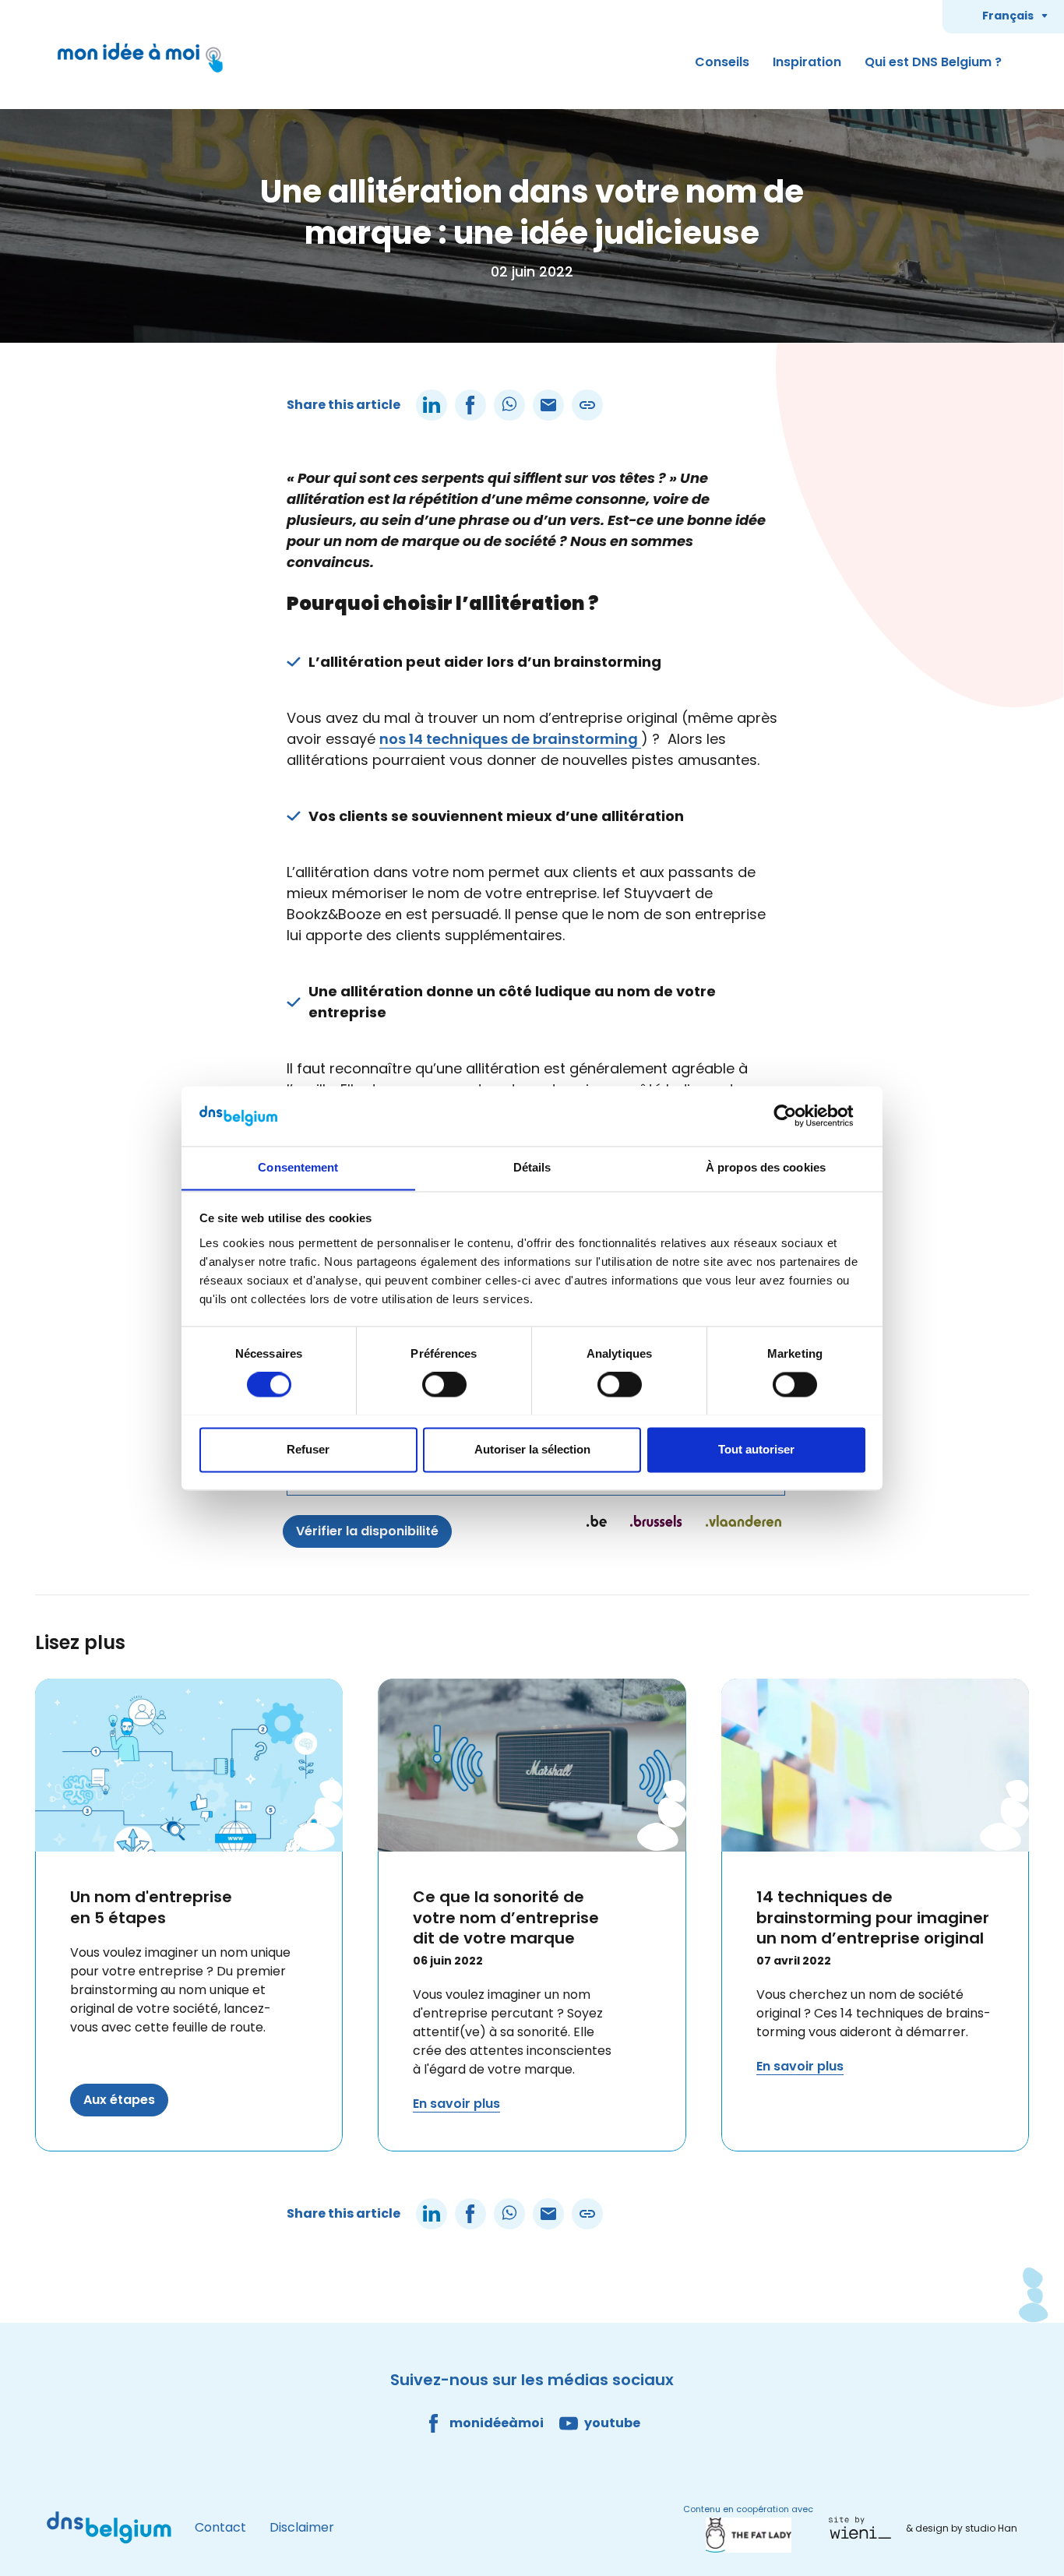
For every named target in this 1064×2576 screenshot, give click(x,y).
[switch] (444, 1384)
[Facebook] (470, 405)
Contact (220, 2527)
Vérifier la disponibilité (367, 1531)
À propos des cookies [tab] (766, 1167)
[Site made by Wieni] (864, 2528)
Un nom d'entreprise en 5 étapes (151, 1907)
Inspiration (807, 62)
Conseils (722, 62)
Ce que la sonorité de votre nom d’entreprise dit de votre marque (506, 1917)
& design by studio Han (962, 2528)
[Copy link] (587, 405)
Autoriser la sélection (532, 1449)
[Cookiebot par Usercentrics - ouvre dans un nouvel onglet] (797, 1115)
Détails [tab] (532, 1167)
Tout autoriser (756, 1449)
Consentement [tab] (298, 1167)
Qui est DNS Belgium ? (933, 62)
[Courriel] (548, 405)
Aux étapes (119, 2100)
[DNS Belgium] (109, 2528)
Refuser (308, 1449)
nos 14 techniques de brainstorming (510, 739)
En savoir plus (456, 2104)
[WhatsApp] (509, 405)
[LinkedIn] (432, 405)
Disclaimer (302, 2527)
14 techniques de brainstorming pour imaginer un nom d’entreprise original (873, 1917)
